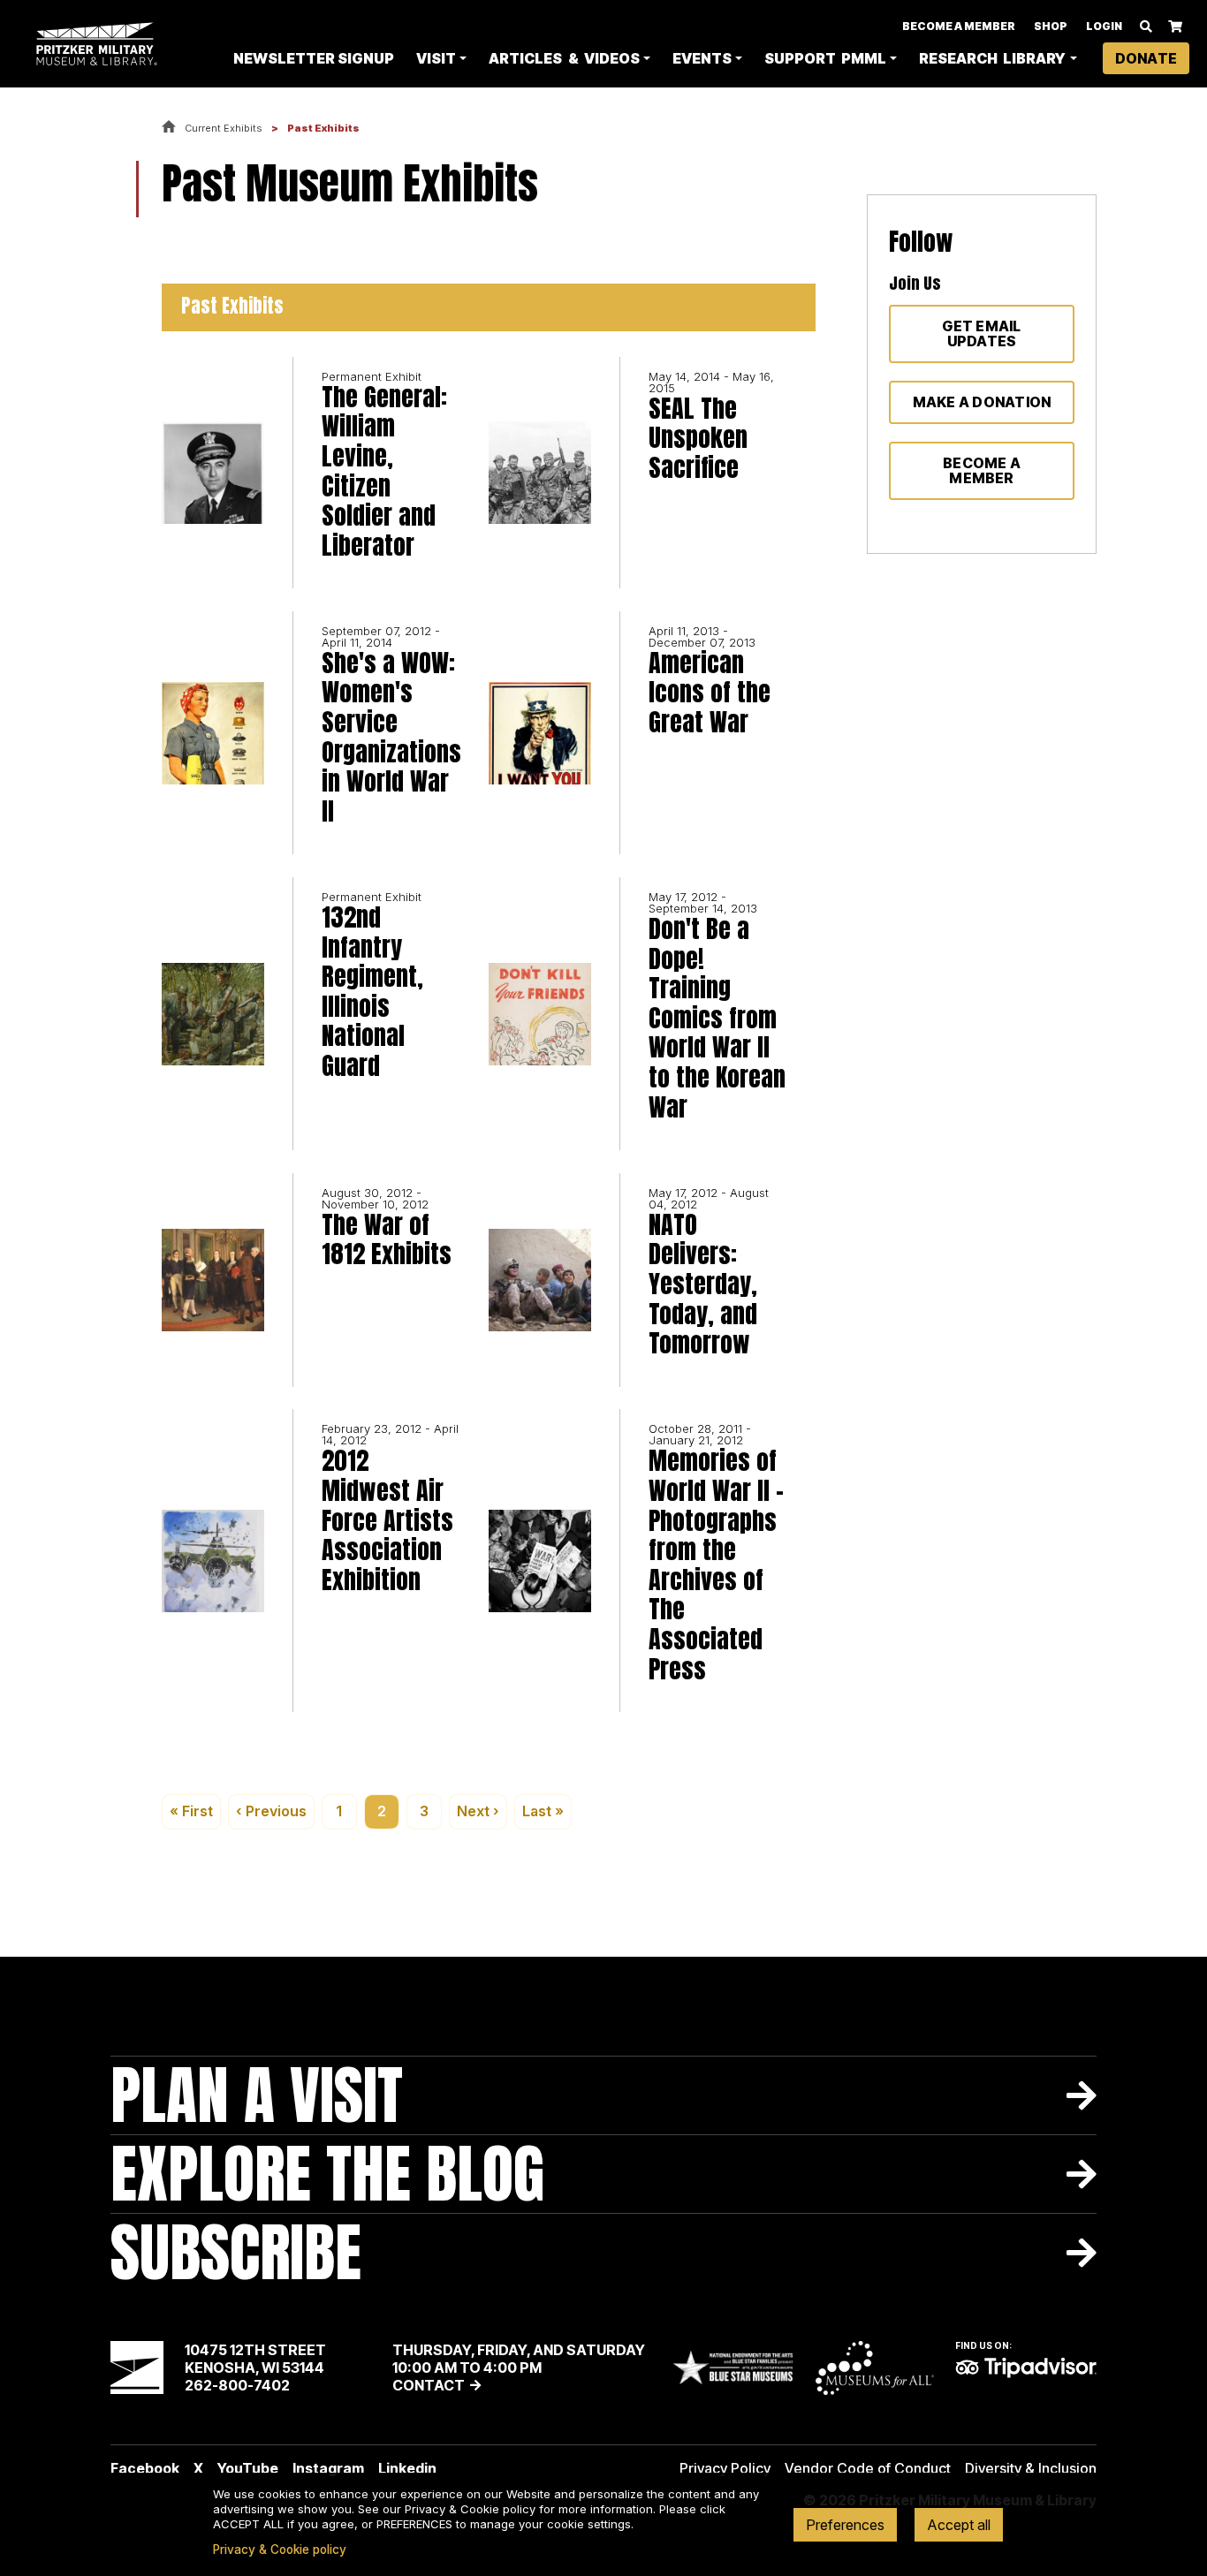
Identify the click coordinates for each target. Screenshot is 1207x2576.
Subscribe (236, 2252)
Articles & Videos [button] (564, 58)
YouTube (248, 2468)
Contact (429, 2385)
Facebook (145, 2468)
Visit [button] (436, 58)
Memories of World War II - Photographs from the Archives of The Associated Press (716, 1565)
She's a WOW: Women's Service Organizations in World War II (391, 738)
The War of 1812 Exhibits (387, 1240)
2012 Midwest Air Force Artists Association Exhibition (387, 1520)
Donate (1146, 58)
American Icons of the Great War (710, 693)
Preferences (845, 2525)
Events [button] (702, 58)
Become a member (982, 470)
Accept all (959, 2525)
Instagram (328, 2468)
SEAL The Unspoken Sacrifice (698, 439)
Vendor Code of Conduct (868, 2468)
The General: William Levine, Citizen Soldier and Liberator (384, 472)
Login (1104, 26)
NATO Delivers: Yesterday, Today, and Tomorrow (703, 1284)
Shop (1051, 26)
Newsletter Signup (314, 58)
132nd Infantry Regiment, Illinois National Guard (372, 992)
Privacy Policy (725, 2468)
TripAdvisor (1026, 2368)
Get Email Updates (981, 333)
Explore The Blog (327, 2174)
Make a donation (982, 402)
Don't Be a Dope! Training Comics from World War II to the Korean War (717, 1018)
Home (169, 128)
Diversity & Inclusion (1031, 2468)
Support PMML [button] (825, 58)
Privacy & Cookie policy (280, 2549)
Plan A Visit (257, 2095)
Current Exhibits (224, 128)
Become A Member (959, 26)
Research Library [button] (992, 58)
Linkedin (407, 2468)
